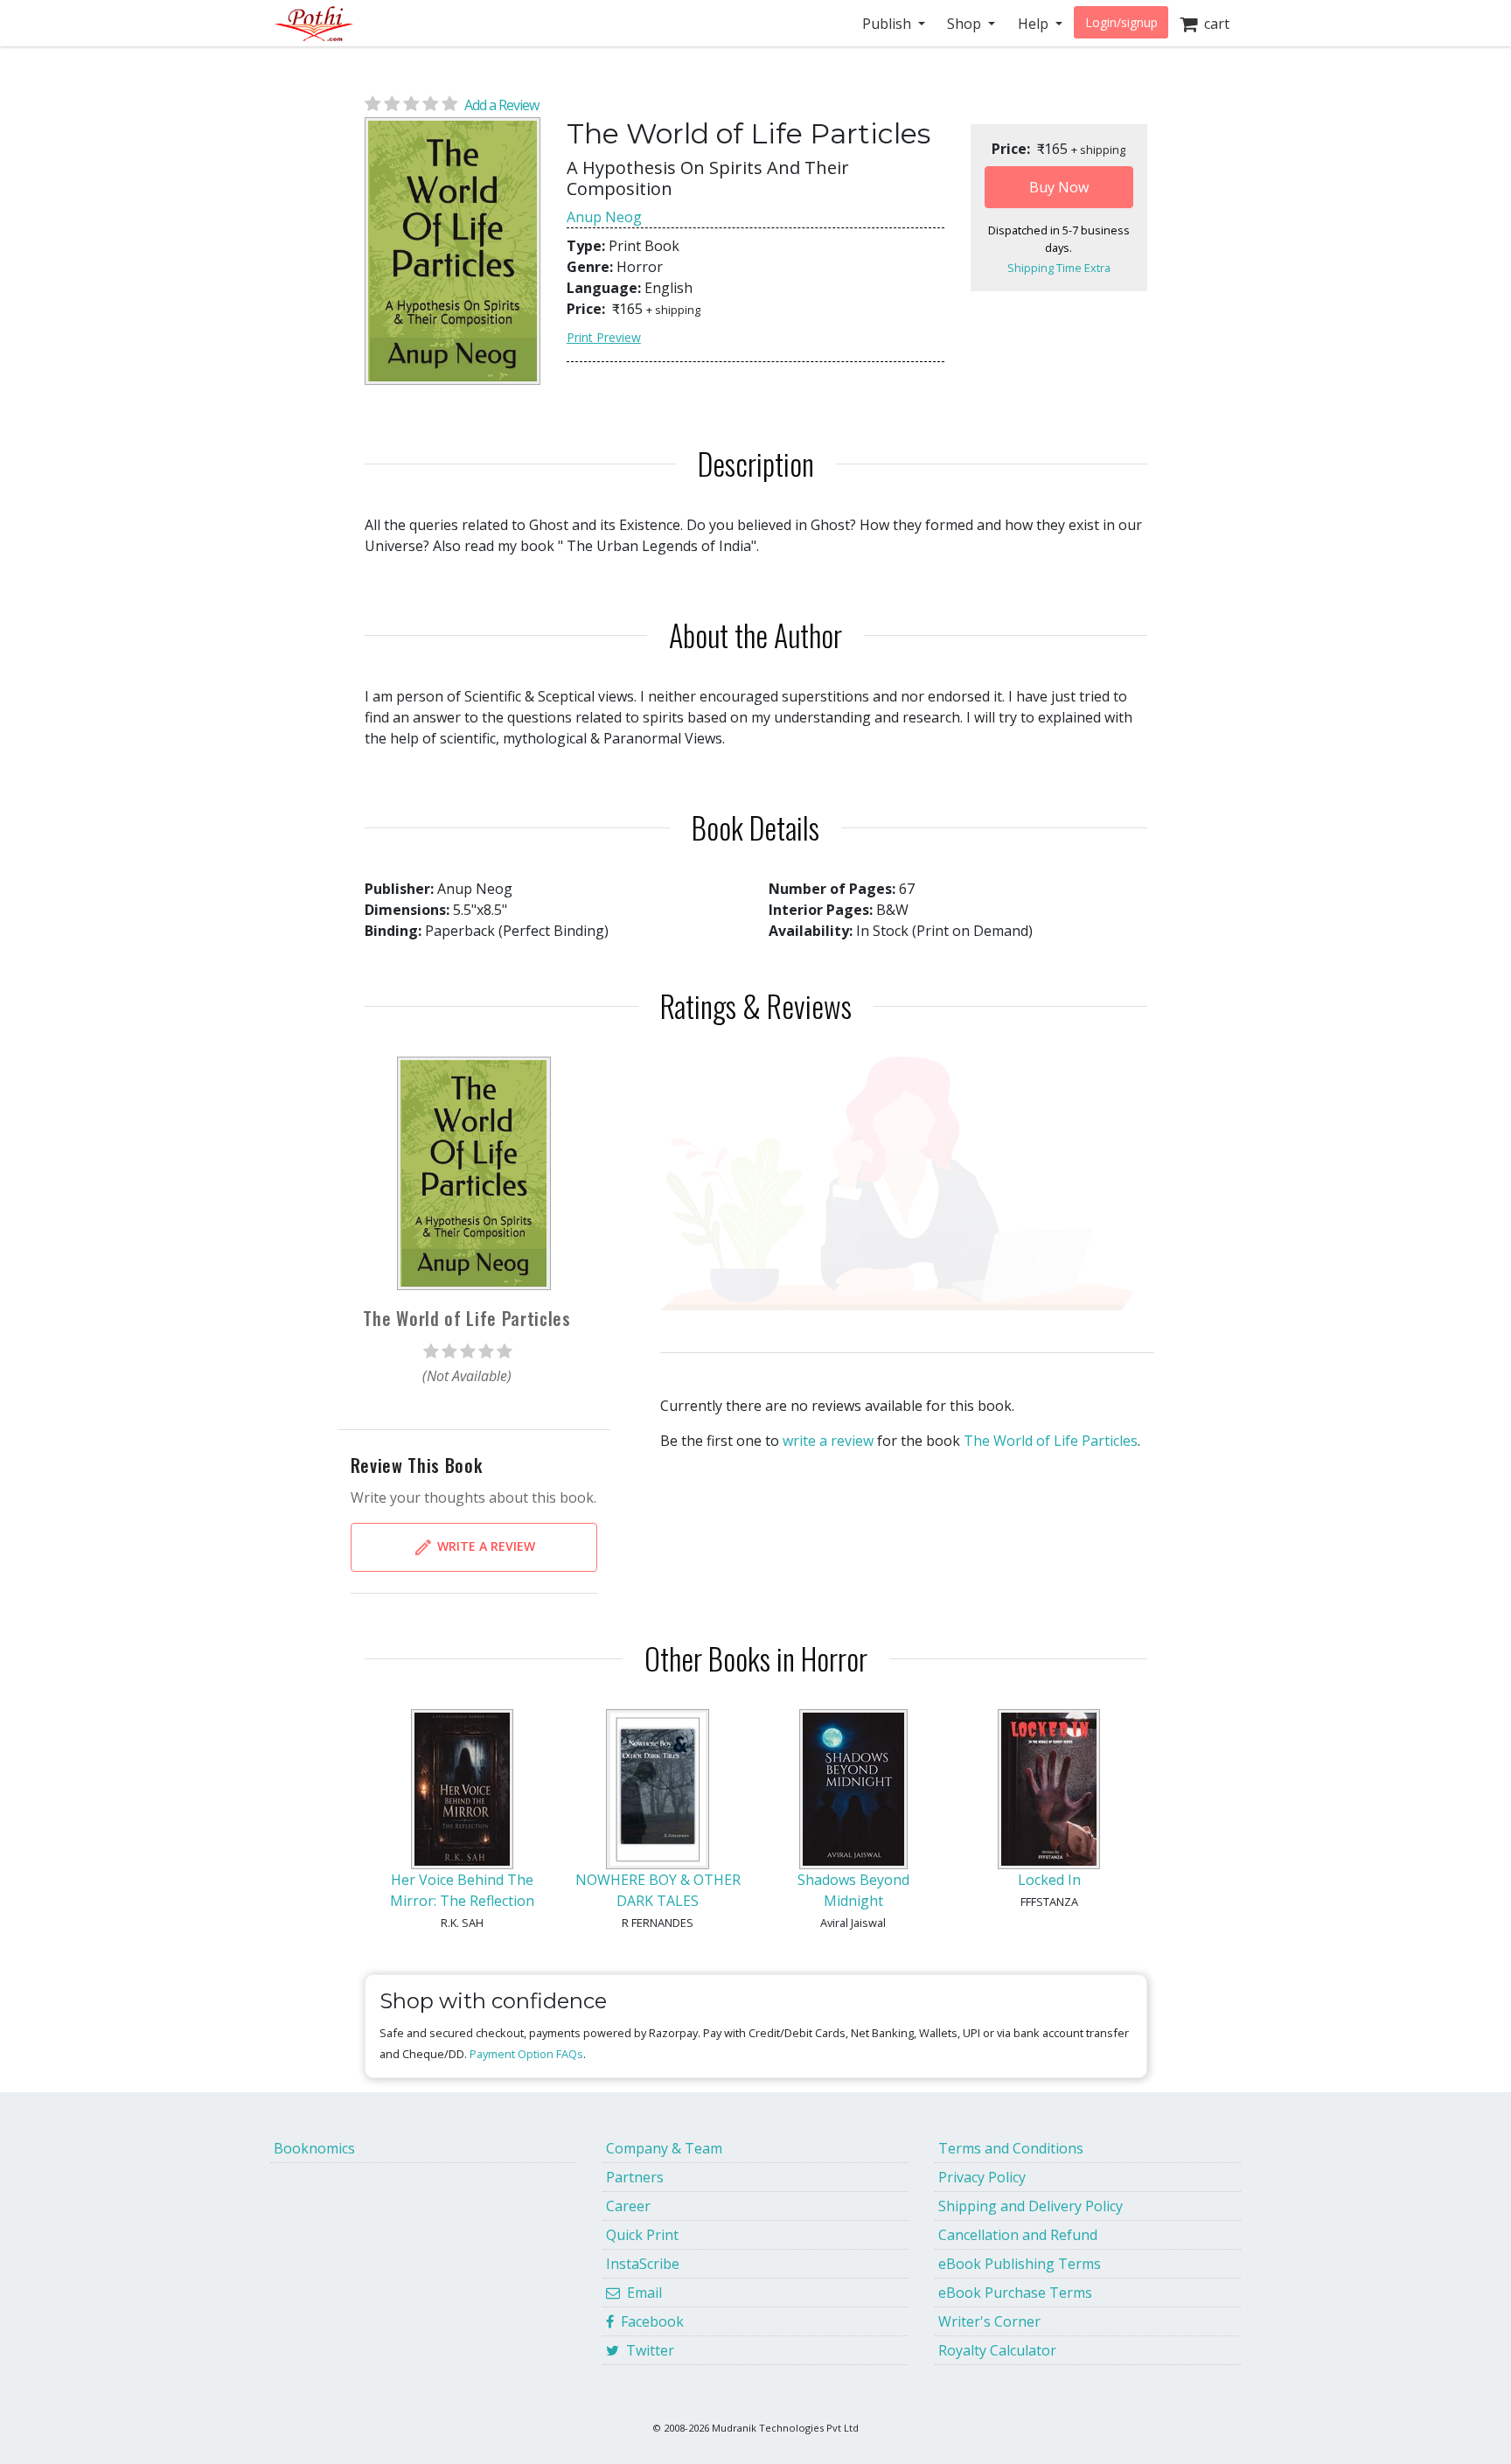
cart (1213, 24)
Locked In (1049, 1880)
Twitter (647, 2350)
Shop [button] (966, 24)
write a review (828, 1441)
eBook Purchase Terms (1015, 2293)
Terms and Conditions (1011, 2148)
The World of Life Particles (1051, 1441)
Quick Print (642, 2235)
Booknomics (314, 2148)
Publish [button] (888, 24)
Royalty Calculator (997, 2350)
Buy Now (1059, 187)
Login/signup (1121, 22)
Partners (635, 2177)
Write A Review (484, 1546)
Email (641, 2293)
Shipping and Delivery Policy (1031, 2206)
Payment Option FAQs (526, 2054)
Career (628, 2206)
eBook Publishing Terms (1020, 2264)
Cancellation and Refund (1018, 2235)
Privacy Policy (982, 2177)
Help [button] (1035, 24)
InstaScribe (643, 2264)
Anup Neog (604, 217)
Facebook (649, 2321)
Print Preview (604, 337)
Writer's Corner (989, 2321)
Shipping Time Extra (1059, 268)
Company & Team (664, 2148)
